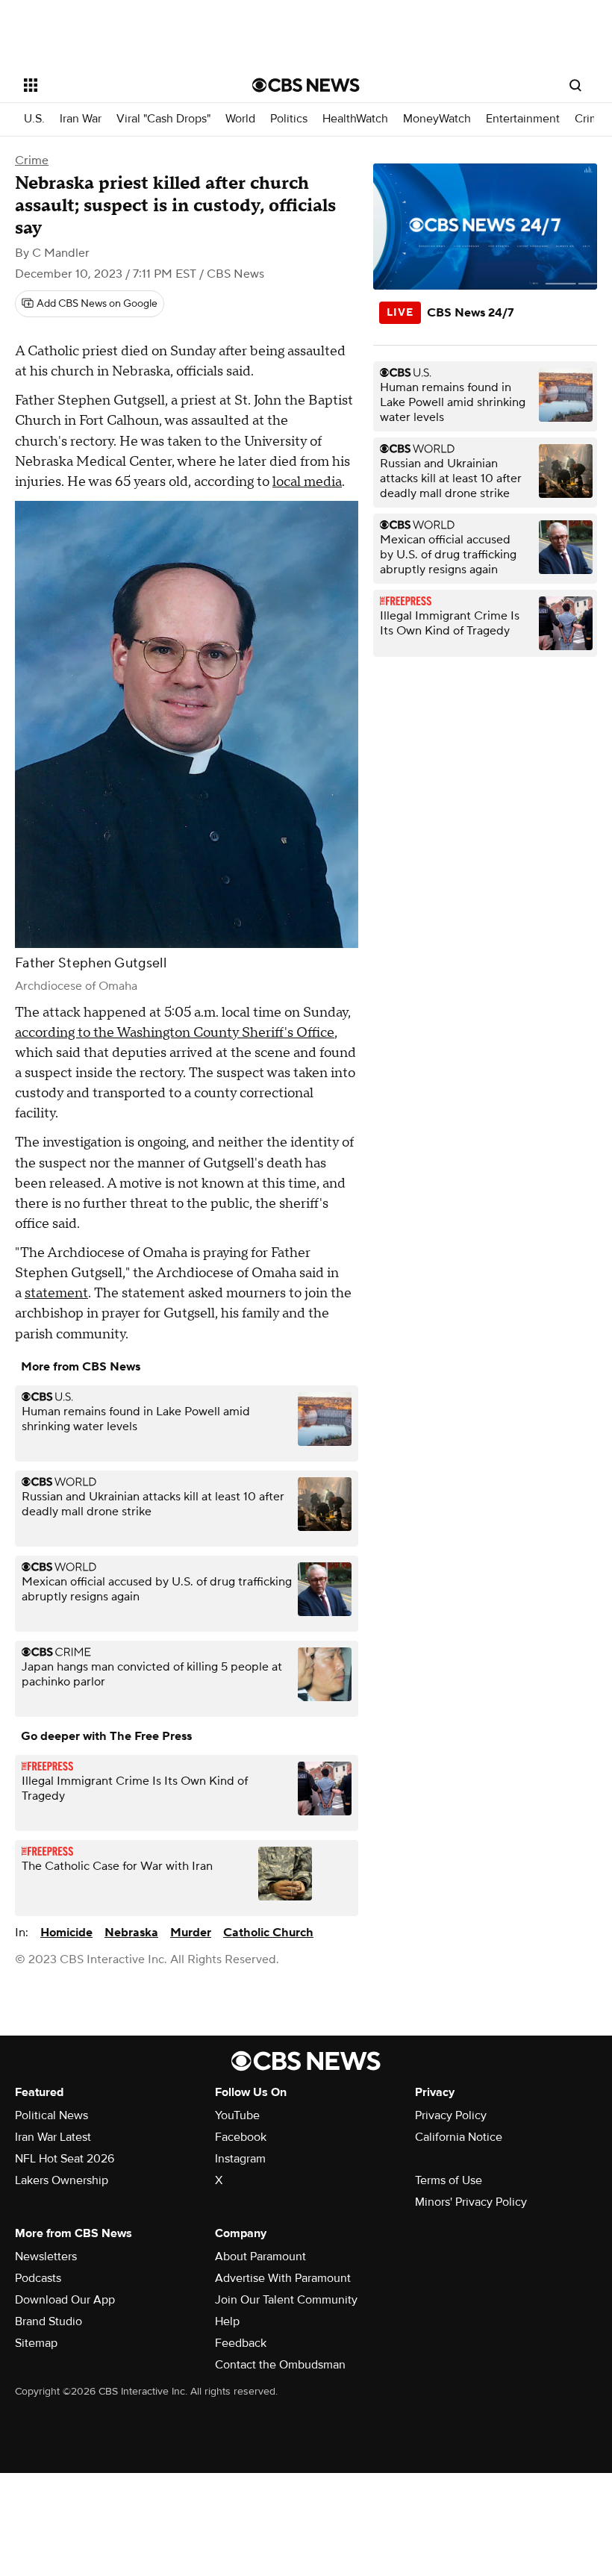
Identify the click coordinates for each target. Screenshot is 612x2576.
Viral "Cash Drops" (163, 119)
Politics (289, 119)
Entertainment (523, 119)
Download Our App (65, 2300)
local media (307, 482)
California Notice (459, 2137)
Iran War (81, 119)
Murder (191, 1933)
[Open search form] (575, 85)
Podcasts (38, 2278)
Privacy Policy (451, 2115)
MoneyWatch (437, 119)
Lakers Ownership (62, 2180)
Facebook (241, 2137)
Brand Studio (49, 2321)
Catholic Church (268, 1933)
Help (227, 2321)
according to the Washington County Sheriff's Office (175, 1033)
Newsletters (46, 2257)
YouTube (237, 2115)
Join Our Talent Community (286, 2300)
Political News (51, 2115)
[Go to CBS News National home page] (306, 85)
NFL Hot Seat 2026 (65, 2159)
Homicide (66, 1933)
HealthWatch (355, 119)
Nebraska (131, 1933)
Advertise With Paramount (283, 2278)
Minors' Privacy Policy (471, 2202)
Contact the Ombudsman (280, 2365)
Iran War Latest (53, 2137)
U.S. (34, 119)
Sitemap (36, 2343)
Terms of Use (449, 2180)
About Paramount (260, 2257)
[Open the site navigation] (118, 85)
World (240, 119)
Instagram (240, 2159)
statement (56, 1293)
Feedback (241, 2343)
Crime (590, 119)
